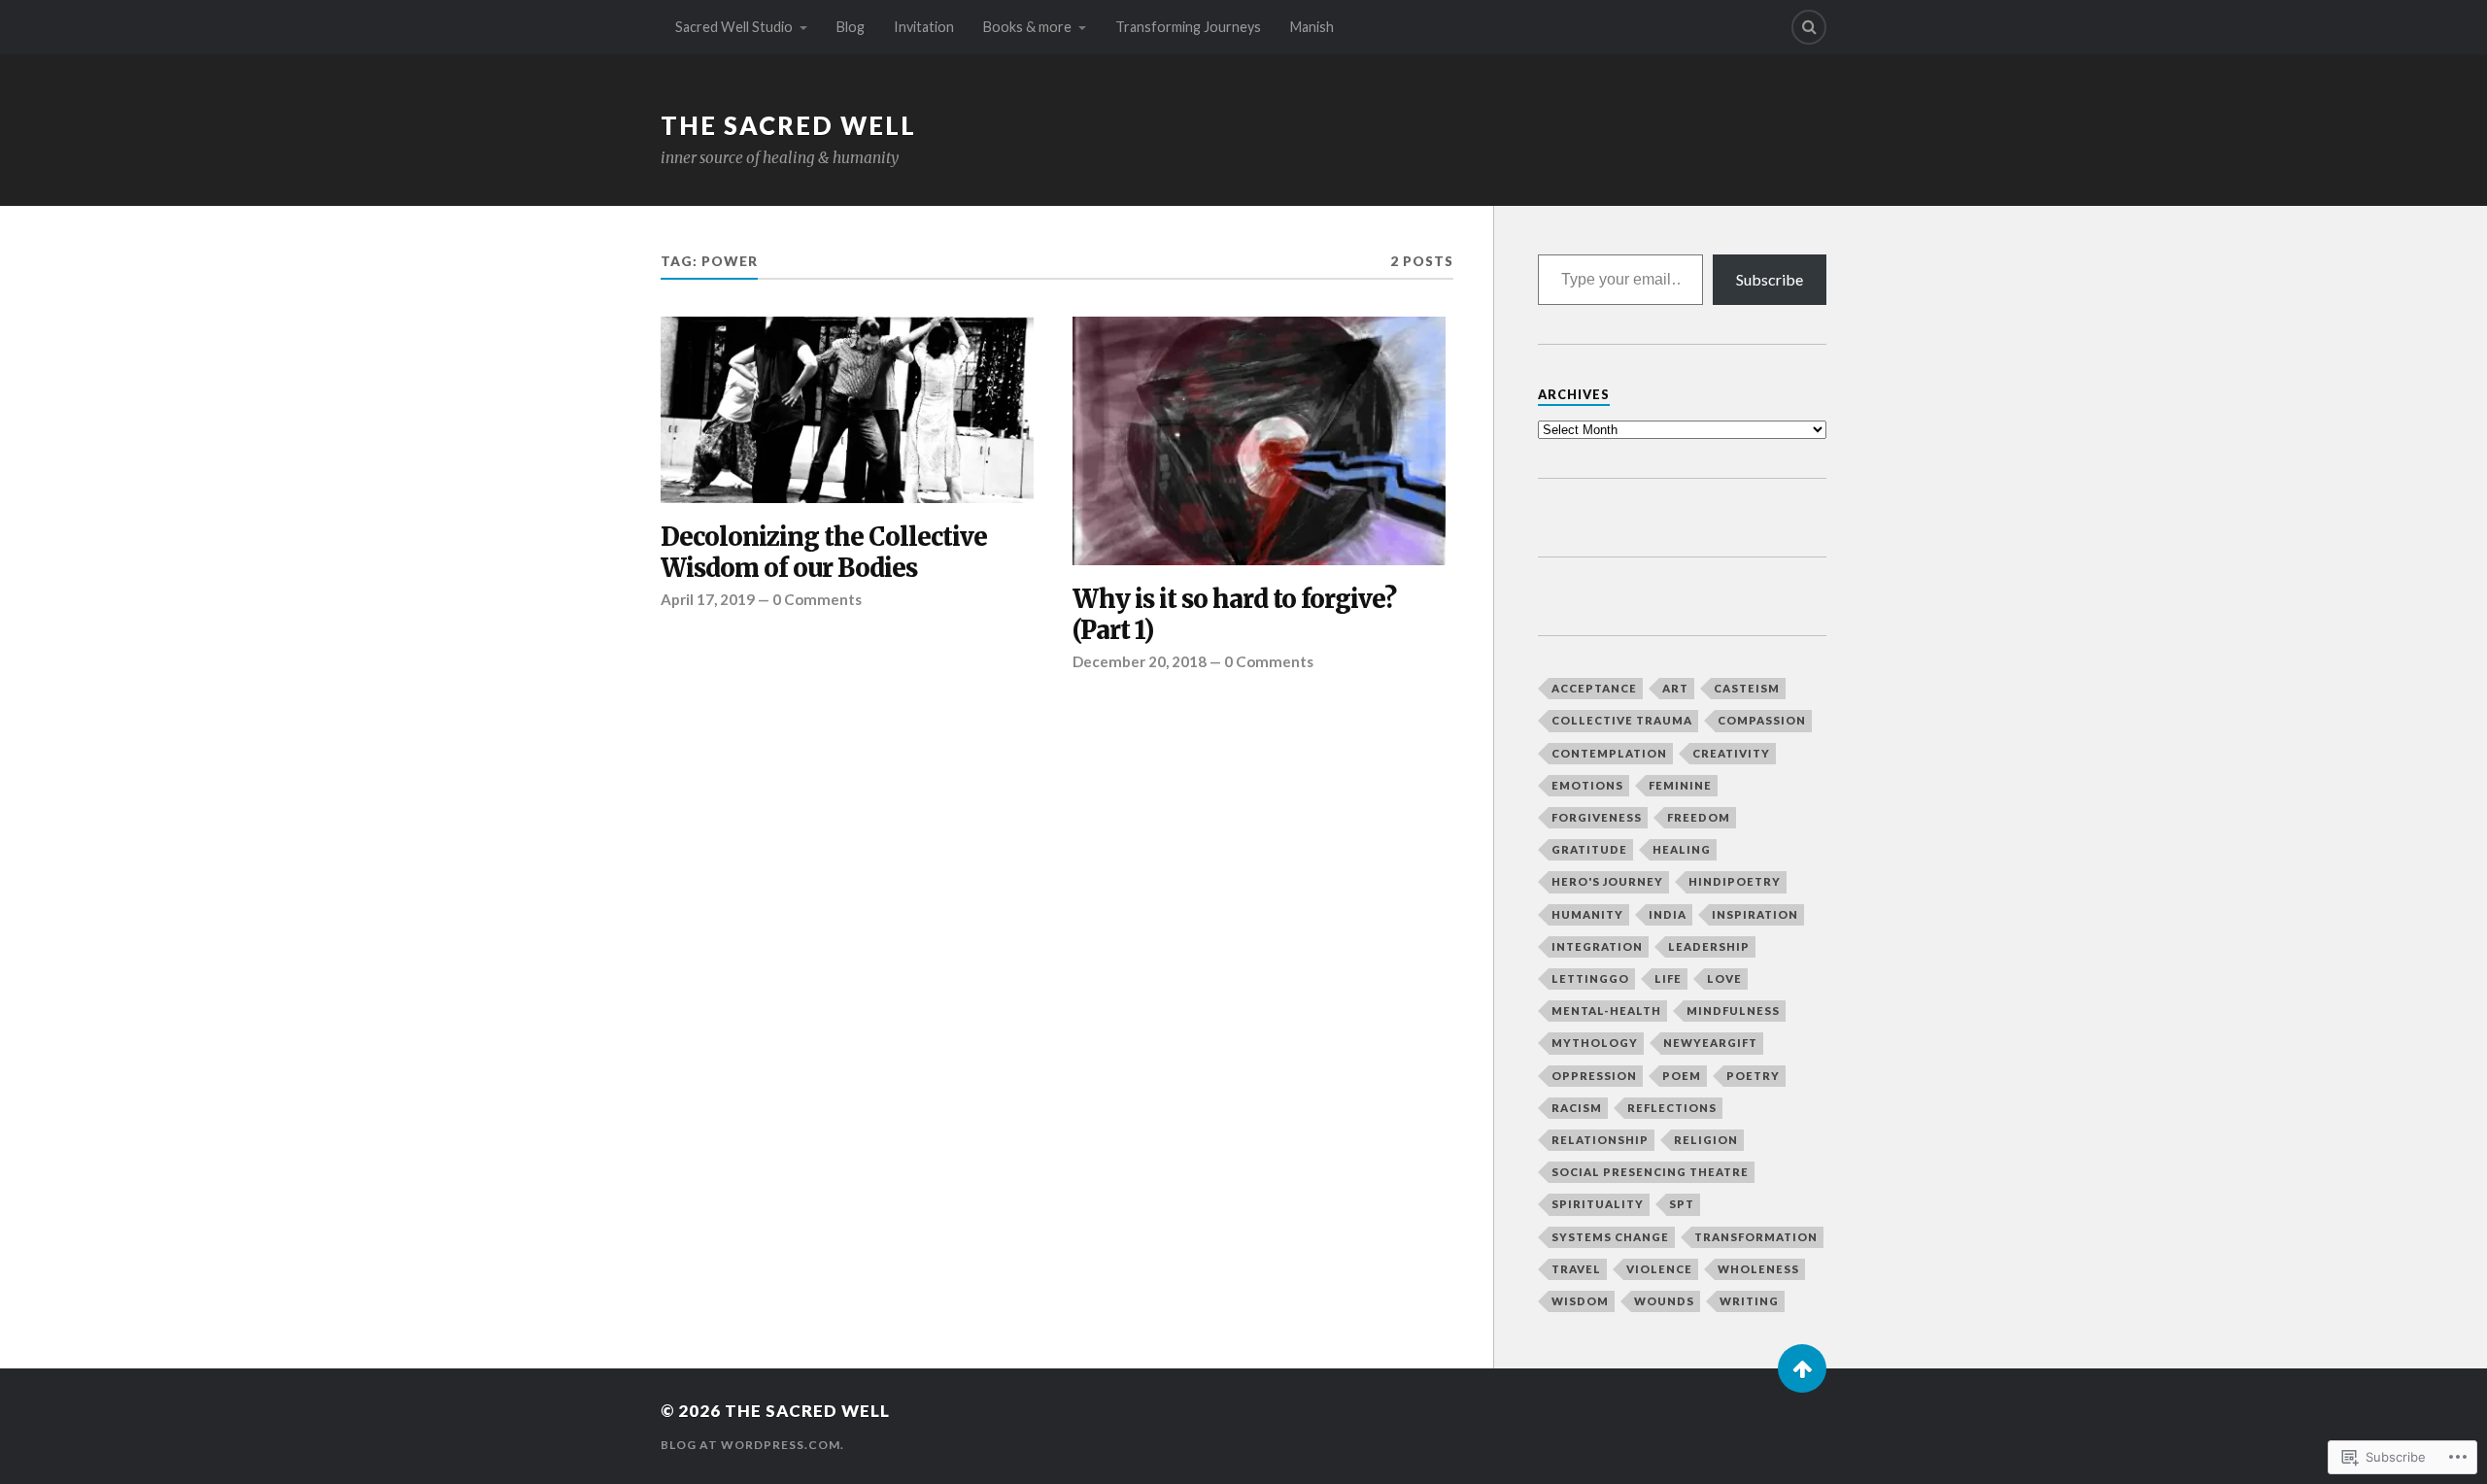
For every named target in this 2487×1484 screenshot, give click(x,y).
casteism (1747, 688)
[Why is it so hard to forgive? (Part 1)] (1259, 441)
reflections (1672, 1108)
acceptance (1594, 688)
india (1668, 914)
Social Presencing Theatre (1650, 1172)
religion (1706, 1140)
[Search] (1809, 27)
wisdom (1580, 1301)
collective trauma (1622, 720)
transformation (1756, 1237)
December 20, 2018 (1140, 661)
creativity (1731, 753)
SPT (1682, 1204)
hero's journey (1607, 881)
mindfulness (1733, 1011)
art (1675, 688)
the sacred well (788, 125)
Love (1724, 978)
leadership (1709, 946)
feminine (1680, 785)
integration (1597, 946)
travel (1576, 1269)
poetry (1753, 1076)
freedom (1699, 817)
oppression (1594, 1076)
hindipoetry (1735, 881)
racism (1577, 1108)
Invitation (924, 27)
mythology (1595, 1043)
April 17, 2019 (708, 599)
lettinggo (1590, 978)
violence (1659, 1269)
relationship (1600, 1140)
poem (1682, 1076)
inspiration (1755, 914)
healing (1682, 849)
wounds (1664, 1301)
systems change (1610, 1237)
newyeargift (1710, 1043)
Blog (851, 27)
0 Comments (817, 599)
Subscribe (1770, 279)
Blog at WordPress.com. (752, 1445)
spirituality (1598, 1204)
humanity (1587, 914)
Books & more (1027, 27)
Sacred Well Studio (734, 27)
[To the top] (1802, 1368)
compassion (1762, 720)
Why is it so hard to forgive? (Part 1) (1234, 615)
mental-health (1606, 1011)
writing (1749, 1301)
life (1668, 978)
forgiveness (1597, 817)
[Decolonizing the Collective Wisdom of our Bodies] (847, 410)
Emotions (1587, 785)
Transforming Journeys (1188, 27)
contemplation (1609, 753)
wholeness (1758, 1269)
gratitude (1589, 849)
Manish (1312, 27)
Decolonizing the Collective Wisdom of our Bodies (824, 553)
